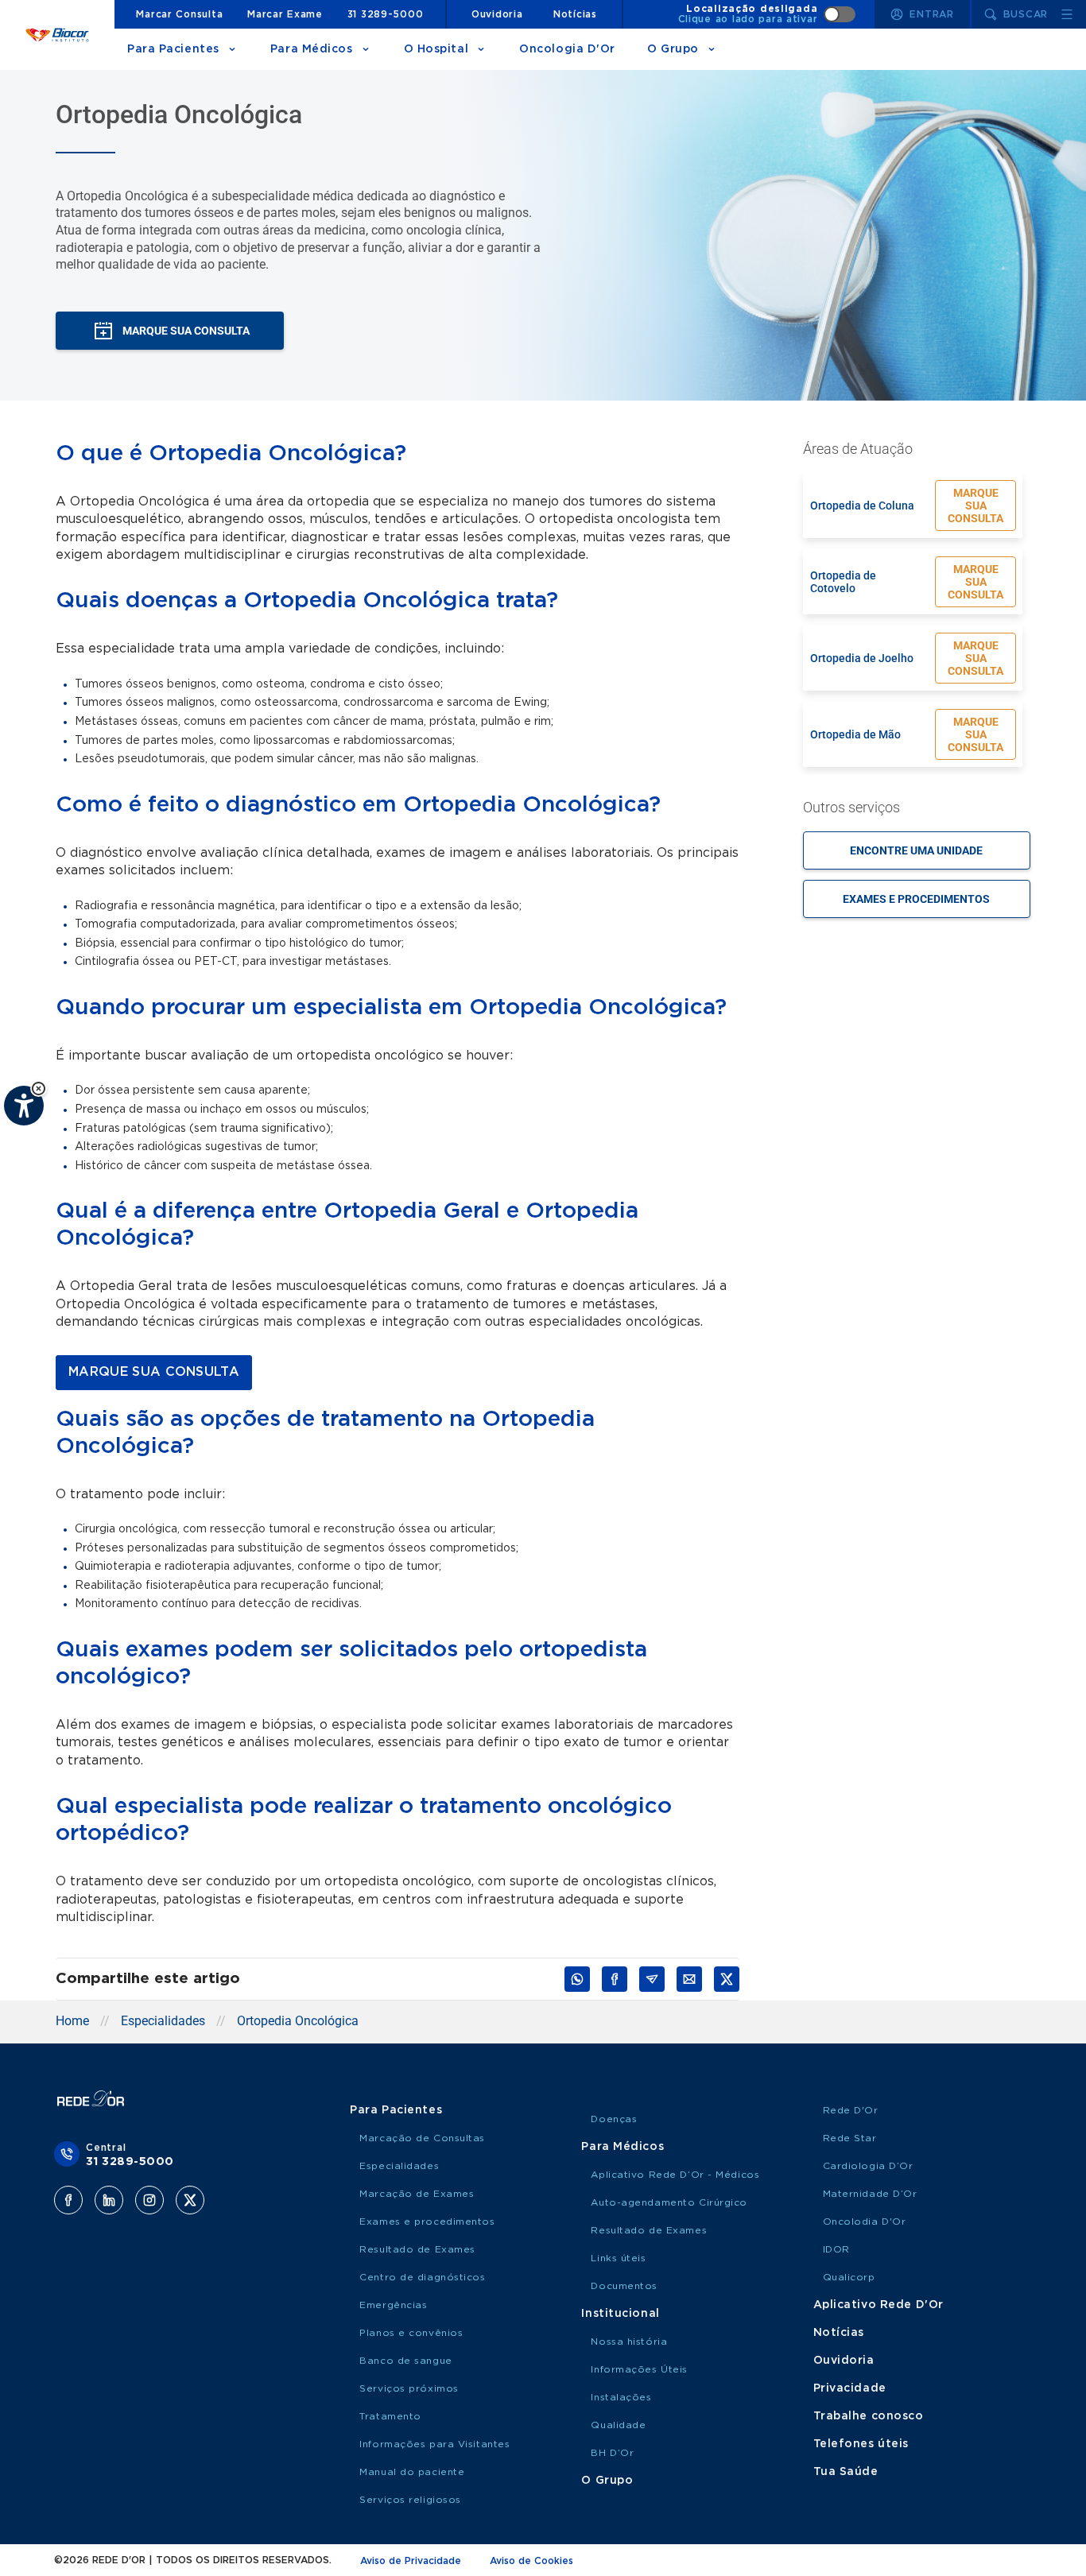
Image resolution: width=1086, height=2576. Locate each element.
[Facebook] (68, 2200)
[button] (39, 1089)
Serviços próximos (409, 2388)
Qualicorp (849, 2277)
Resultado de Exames (417, 2249)
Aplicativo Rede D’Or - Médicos (675, 2175)
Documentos (624, 2286)
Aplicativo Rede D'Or (878, 2305)
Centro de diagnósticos (422, 2277)
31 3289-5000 (386, 14)
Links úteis (618, 2258)
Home (72, 2021)
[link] (154, 1373)
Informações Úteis (639, 2369)
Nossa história (629, 2342)
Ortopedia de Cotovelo (843, 582)
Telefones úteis (861, 2444)
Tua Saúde (846, 2472)
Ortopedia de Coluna (862, 506)
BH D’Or (612, 2453)
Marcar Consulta (179, 14)
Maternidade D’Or (870, 2194)
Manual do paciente (412, 2472)
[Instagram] (149, 2200)
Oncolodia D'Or (865, 2222)
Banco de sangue (405, 2361)
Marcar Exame (285, 14)
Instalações (621, 2397)
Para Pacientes (173, 49)
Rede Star (850, 2138)
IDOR (836, 2249)
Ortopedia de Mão (855, 734)
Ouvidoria (497, 14)
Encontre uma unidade (916, 850)
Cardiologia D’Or (868, 2166)
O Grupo (673, 49)
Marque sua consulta (975, 506)
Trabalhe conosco (869, 2416)
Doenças (614, 2119)
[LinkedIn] (109, 2200)
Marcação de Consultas (422, 2138)
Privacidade (850, 2388)
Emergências (393, 2305)
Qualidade (618, 2425)
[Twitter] (190, 2200)
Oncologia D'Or (567, 49)
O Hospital (436, 49)
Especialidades (163, 2021)
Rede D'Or (851, 2110)
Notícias (575, 14)
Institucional (620, 2314)
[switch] (767, 14)
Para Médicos (312, 49)
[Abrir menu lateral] (1067, 14)
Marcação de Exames (417, 2194)
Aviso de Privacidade (411, 2561)
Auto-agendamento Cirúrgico (669, 2202)
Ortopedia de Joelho (862, 658)
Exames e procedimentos (916, 899)
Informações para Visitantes (434, 2444)
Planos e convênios (411, 2333)
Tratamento (390, 2416)
